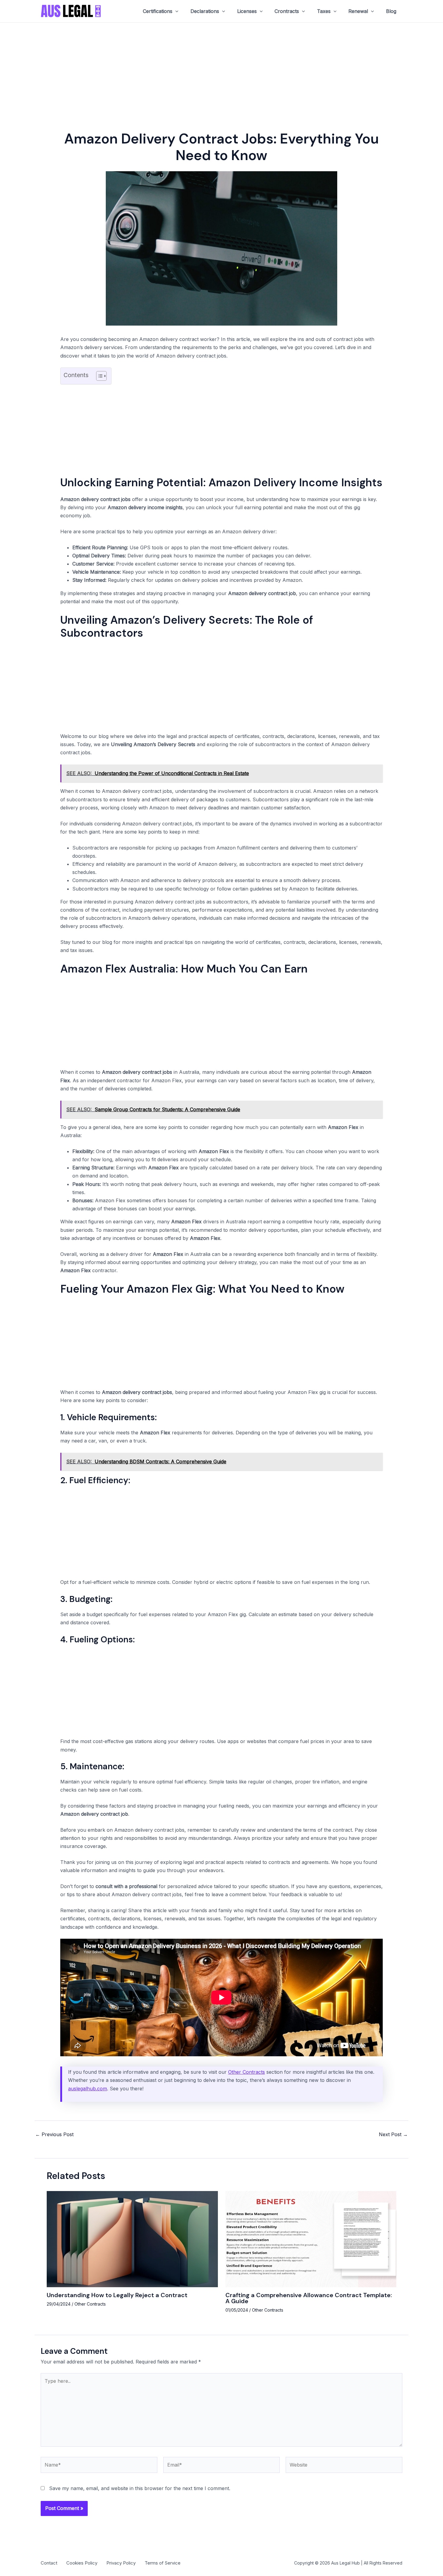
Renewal (358, 11)
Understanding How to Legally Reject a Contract (117, 2295)
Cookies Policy (82, 2563)
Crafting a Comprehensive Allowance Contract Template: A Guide (309, 2298)
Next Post (393, 2134)
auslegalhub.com (88, 2089)
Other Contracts (247, 2072)
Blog (391, 11)
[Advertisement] (222, 67)
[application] (175, 11)
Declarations (205, 11)
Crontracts (287, 11)
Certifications (158, 11)
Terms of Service (163, 2563)
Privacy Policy (121, 2563)
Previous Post (54, 2134)
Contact (49, 2563)
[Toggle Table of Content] (98, 376)
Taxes (324, 11)
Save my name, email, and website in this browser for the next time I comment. (140, 2488)
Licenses (247, 11)
